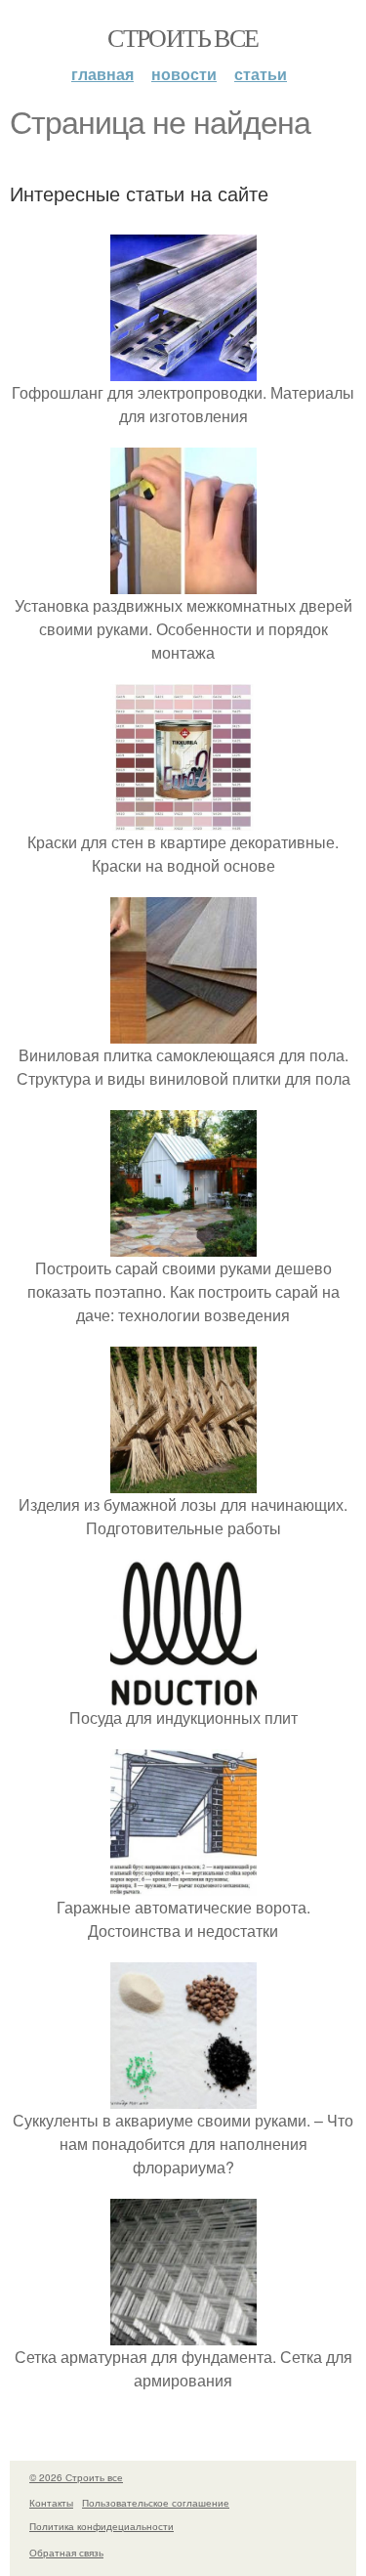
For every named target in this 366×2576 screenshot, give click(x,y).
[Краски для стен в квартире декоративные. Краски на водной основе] (183, 818)
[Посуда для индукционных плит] (183, 1694)
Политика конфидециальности (102, 2526)
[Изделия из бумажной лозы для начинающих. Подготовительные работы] (183, 1481)
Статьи (261, 74)
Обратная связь (66, 2553)
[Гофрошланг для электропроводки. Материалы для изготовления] (183, 369)
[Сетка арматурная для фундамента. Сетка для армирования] (183, 2333)
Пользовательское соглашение (156, 2503)
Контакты (51, 2503)
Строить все (183, 37)
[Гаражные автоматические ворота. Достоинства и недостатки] (183, 1884)
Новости (184, 74)
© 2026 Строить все (76, 2477)
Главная (102, 74)
